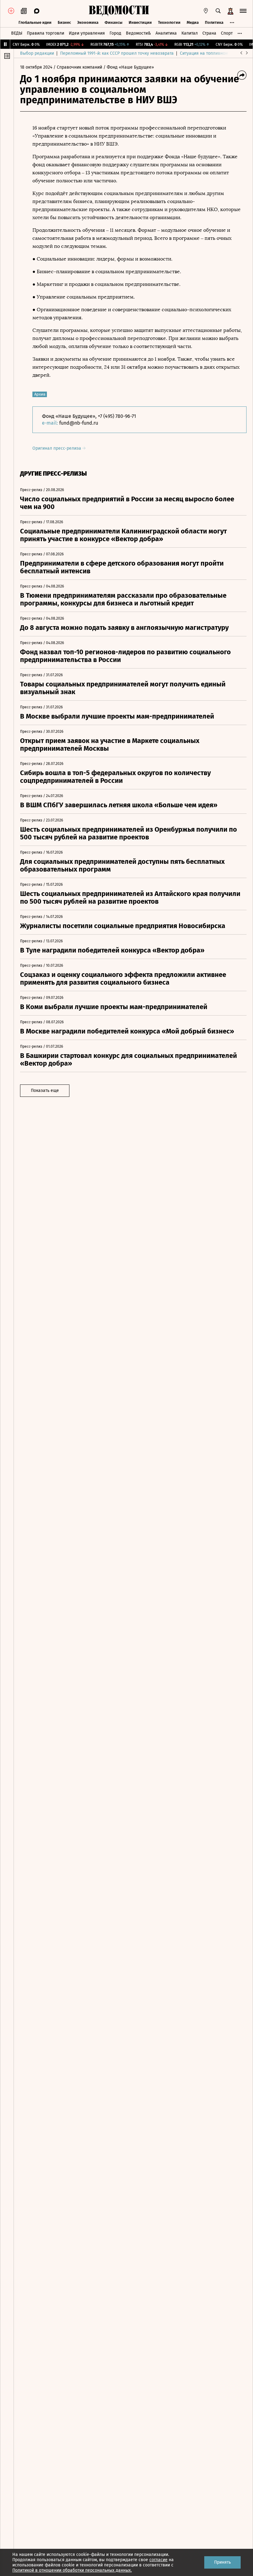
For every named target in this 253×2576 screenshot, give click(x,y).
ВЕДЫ (17, 33)
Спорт (227, 33)
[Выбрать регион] (206, 11)
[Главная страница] (119, 11)
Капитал (190, 33)
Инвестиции (140, 22)
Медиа (193, 22)
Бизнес (64, 22)
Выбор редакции (37, 53)
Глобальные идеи (35, 22)
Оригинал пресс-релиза (57, 448)
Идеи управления (87, 33)
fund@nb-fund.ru (79, 423)
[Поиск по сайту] (218, 11)
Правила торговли (46, 33)
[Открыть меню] (243, 11)
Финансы (114, 22)
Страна (209, 33)
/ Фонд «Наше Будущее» (129, 67)
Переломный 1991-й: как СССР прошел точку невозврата (117, 53)
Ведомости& (138, 33)
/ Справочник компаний (78, 67)
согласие (158, 2560)
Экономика (88, 22)
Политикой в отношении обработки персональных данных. (72, 2570)
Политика (214, 22)
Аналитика (166, 33)
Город (115, 33)
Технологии (169, 22)
